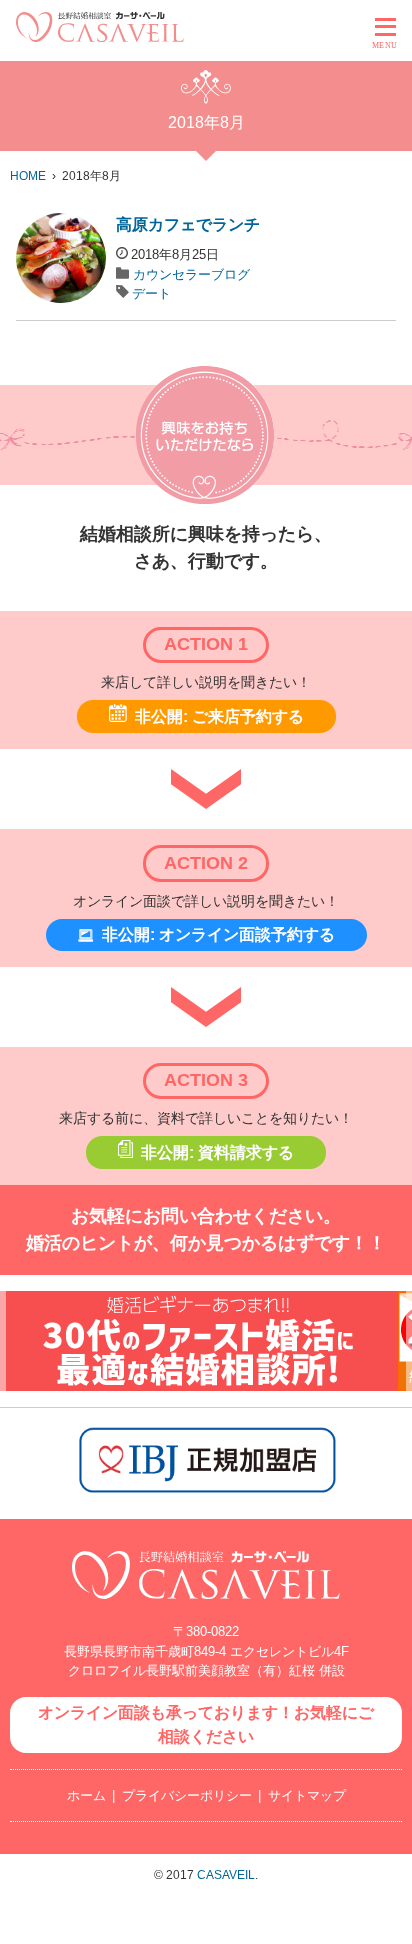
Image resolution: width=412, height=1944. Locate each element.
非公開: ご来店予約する (219, 716)
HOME (28, 176)
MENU (385, 45)
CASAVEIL (226, 1875)
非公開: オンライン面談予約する (218, 934)
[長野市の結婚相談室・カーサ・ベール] (206, 1609)
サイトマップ (307, 1795)
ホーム (86, 1795)
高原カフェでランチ (188, 224)
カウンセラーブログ (191, 274)
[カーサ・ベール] (100, 36)
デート (151, 293)
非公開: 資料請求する (217, 1152)
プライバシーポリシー (187, 1795)
